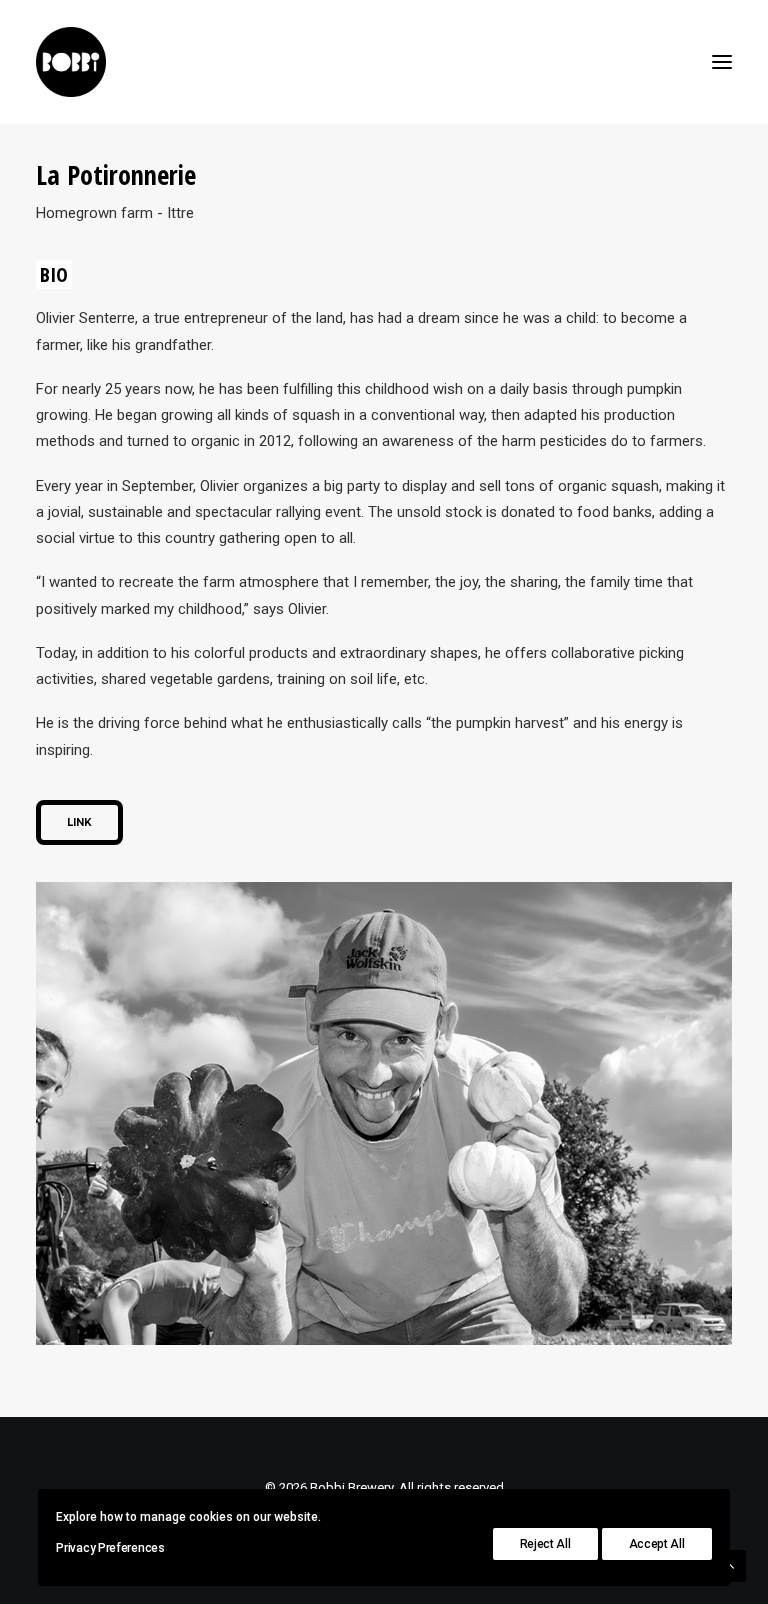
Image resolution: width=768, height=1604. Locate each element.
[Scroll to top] (730, 1565)
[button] (722, 62)
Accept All (657, 1544)
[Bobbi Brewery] (71, 62)
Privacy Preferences (110, 1548)
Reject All (545, 1544)
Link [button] (79, 822)
